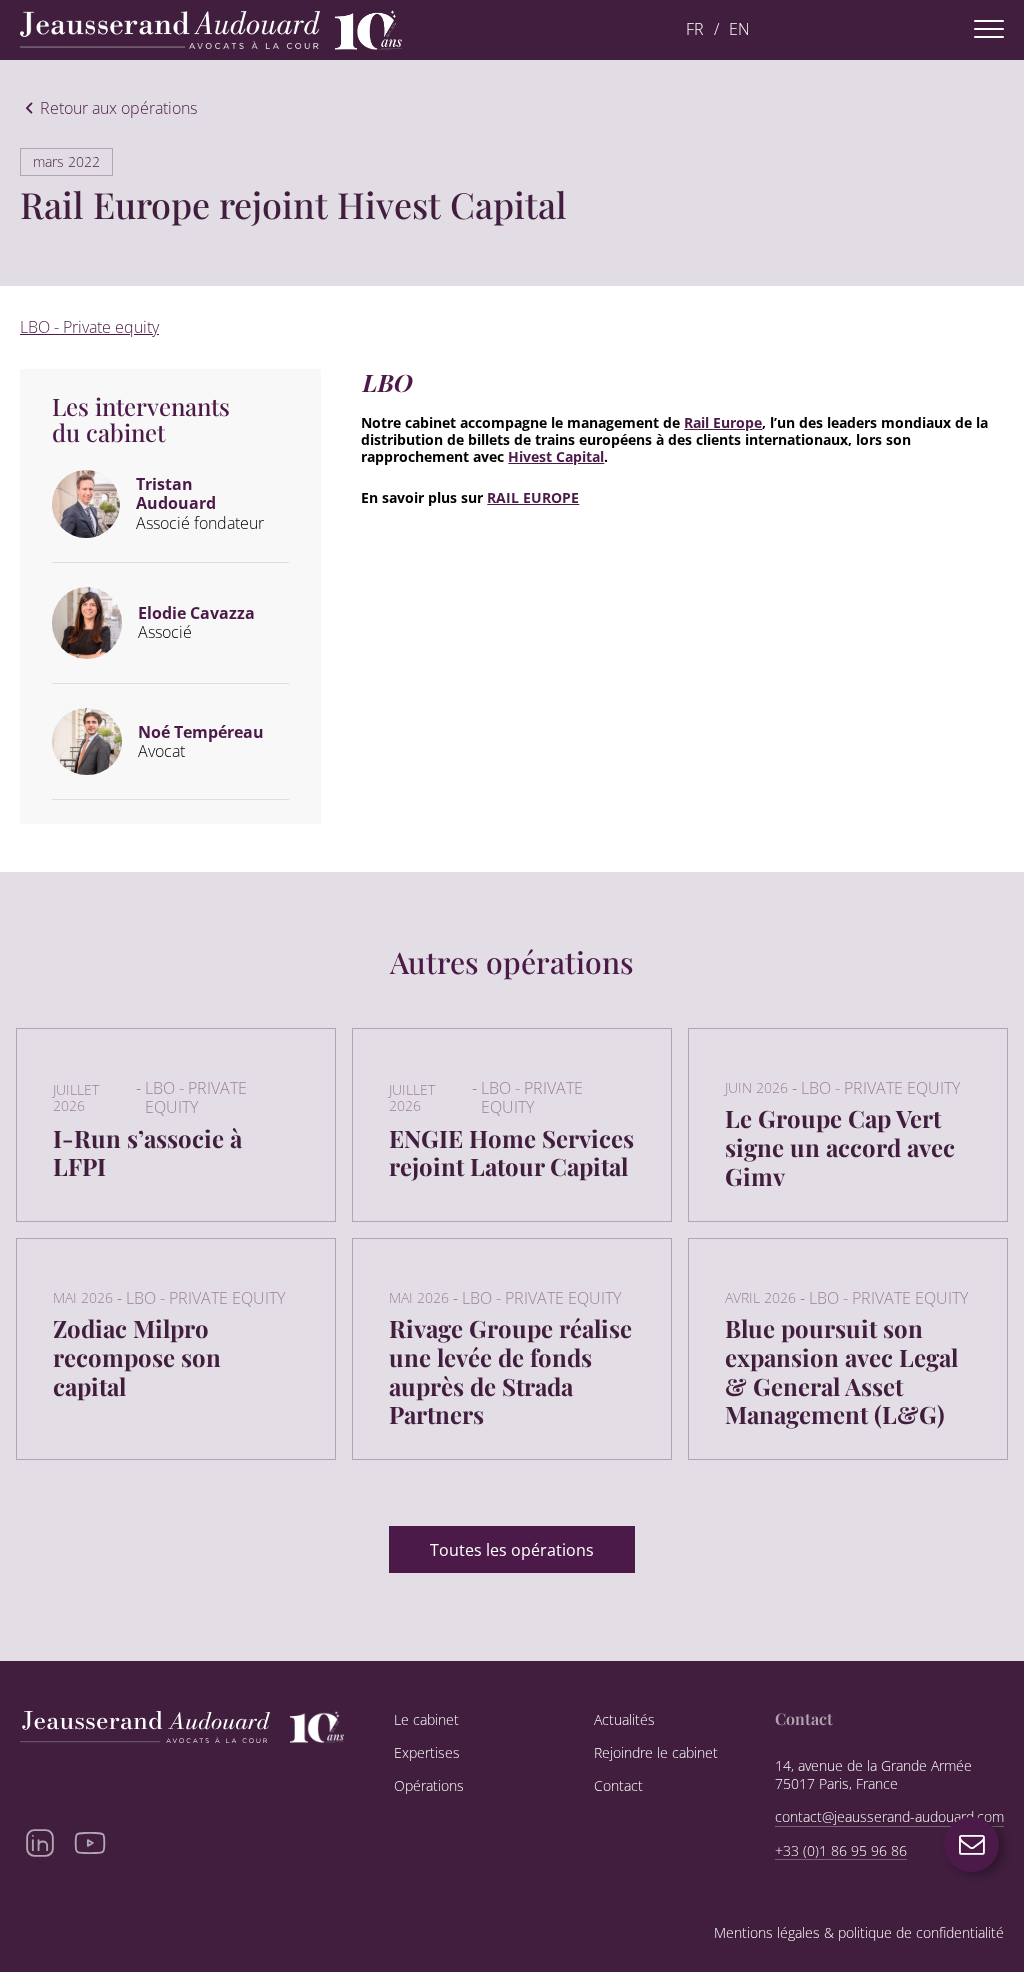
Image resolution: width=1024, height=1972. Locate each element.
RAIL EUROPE (533, 497)
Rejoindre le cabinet (656, 1753)
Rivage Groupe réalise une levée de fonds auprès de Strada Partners (510, 1371)
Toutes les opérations (512, 1550)
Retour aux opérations (118, 109)
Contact (618, 1786)
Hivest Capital (556, 456)
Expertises (427, 1753)
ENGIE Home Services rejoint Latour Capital (511, 1152)
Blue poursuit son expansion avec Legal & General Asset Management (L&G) (841, 1371)
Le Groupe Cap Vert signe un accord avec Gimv (840, 1147)
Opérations (429, 1786)
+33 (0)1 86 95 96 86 (841, 1851)
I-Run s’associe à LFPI (147, 1152)
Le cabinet (426, 1720)
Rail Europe (723, 422)
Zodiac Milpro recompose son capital (137, 1357)
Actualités (624, 1720)
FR (695, 29)
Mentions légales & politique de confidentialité (859, 1933)
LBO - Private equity (89, 327)
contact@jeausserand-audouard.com (889, 1817)
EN (739, 29)
